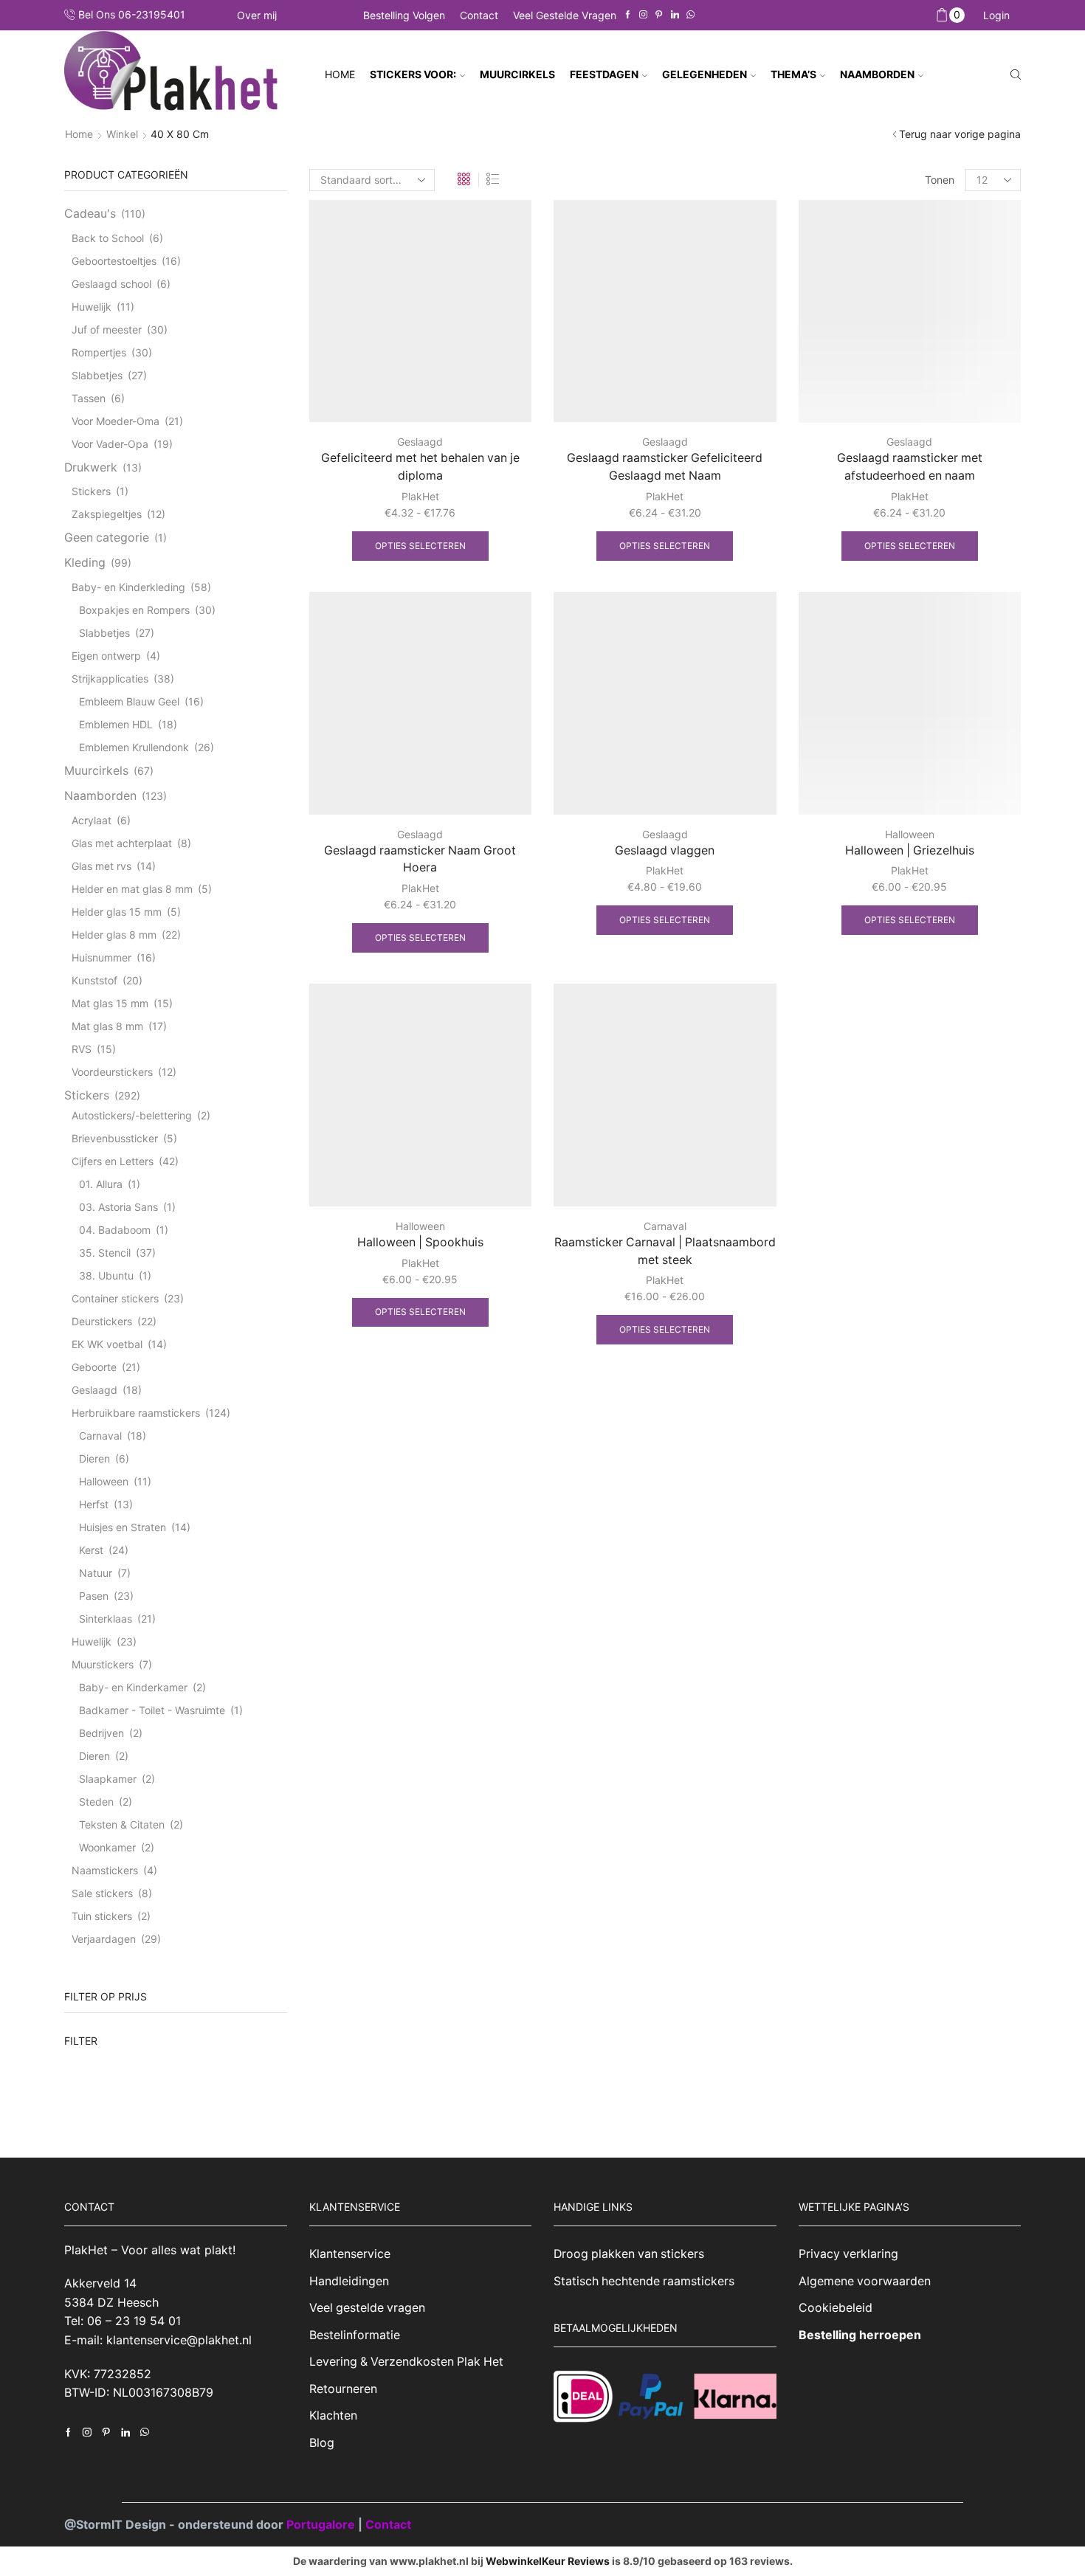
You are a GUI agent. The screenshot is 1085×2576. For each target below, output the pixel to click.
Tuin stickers (102, 1916)
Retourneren (343, 2389)
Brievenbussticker (115, 1138)
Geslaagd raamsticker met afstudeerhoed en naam (910, 467)
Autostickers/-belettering (132, 1115)
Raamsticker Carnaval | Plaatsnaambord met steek (665, 1251)
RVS (82, 1049)
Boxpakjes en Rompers (134, 610)
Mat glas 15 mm (110, 1003)
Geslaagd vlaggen (665, 850)
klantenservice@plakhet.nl (179, 2340)
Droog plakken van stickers (629, 2254)
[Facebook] (628, 15)
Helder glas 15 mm (117, 912)
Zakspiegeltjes (107, 514)
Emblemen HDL (116, 724)
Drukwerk (91, 467)
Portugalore (322, 2524)
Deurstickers (102, 1321)
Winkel (122, 134)
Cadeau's (90, 214)
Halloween (910, 834)
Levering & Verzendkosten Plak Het (406, 2362)
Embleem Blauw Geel (129, 701)
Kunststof (94, 980)
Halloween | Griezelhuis (910, 850)
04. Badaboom (115, 1230)
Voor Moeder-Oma (116, 421)
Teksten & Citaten (122, 1824)
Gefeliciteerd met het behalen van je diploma (420, 467)
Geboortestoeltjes (114, 261)
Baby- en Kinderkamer (133, 1687)
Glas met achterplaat (122, 843)
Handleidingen (349, 2281)
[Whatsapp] (690, 15)
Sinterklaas (106, 1619)
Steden (96, 1802)
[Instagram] (643, 15)
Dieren (94, 1458)
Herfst (94, 1504)
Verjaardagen (104, 1939)
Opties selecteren (420, 546)
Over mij (257, 15)
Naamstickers (105, 1870)
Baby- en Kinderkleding (128, 587)
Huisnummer (101, 957)
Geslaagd (420, 442)
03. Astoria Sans (118, 1207)
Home (340, 74)
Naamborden (100, 796)
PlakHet (420, 496)
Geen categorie (107, 538)
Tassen (89, 398)
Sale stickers (102, 1893)
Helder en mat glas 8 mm (132, 889)
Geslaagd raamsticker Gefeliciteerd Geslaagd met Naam (665, 467)
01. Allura (101, 1184)
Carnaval (665, 1226)
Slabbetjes (97, 375)
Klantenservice (350, 2254)
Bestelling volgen (404, 15)
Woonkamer (107, 1847)
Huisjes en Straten (123, 1527)
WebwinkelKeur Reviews (548, 2561)
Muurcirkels (96, 771)
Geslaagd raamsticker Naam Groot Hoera (420, 859)
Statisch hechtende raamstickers (644, 2281)
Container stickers (115, 1298)
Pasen (94, 1596)
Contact (479, 15)
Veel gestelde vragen (565, 15)
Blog (322, 2443)
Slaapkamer (108, 1779)
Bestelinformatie (355, 2335)
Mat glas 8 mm (107, 1026)
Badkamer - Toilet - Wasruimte (152, 1710)
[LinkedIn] (675, 15)
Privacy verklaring (848, 2254)
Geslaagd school (111, 284)
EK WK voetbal (107, 1344)
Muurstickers (103, 1664)
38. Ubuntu (106, 1275)
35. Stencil (105, 1253)
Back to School (108, 238)
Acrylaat (92, 820)
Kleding (85, 563)
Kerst (91, 1550)
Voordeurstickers (112, 1072)
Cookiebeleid (836, 2308)
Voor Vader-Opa (110, 444)
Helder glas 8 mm (114, 935)
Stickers (91, 491)
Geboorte (94, 1367)
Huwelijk (92, 307)
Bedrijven (101, 1733)
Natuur (96, 1573)
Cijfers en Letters (113, 1161)
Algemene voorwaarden (865, 2281)
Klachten (333, 2416)
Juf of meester (107, 329)
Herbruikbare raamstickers (136, 1413)
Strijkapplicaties (110, 678)
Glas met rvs (101, 866)
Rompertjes (99, 352)
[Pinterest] (659, 15)
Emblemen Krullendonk (134, 747)
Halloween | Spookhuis (420, 1242)
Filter (81, 2041)
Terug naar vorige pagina (960, 134)
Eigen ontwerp (106, 656)
